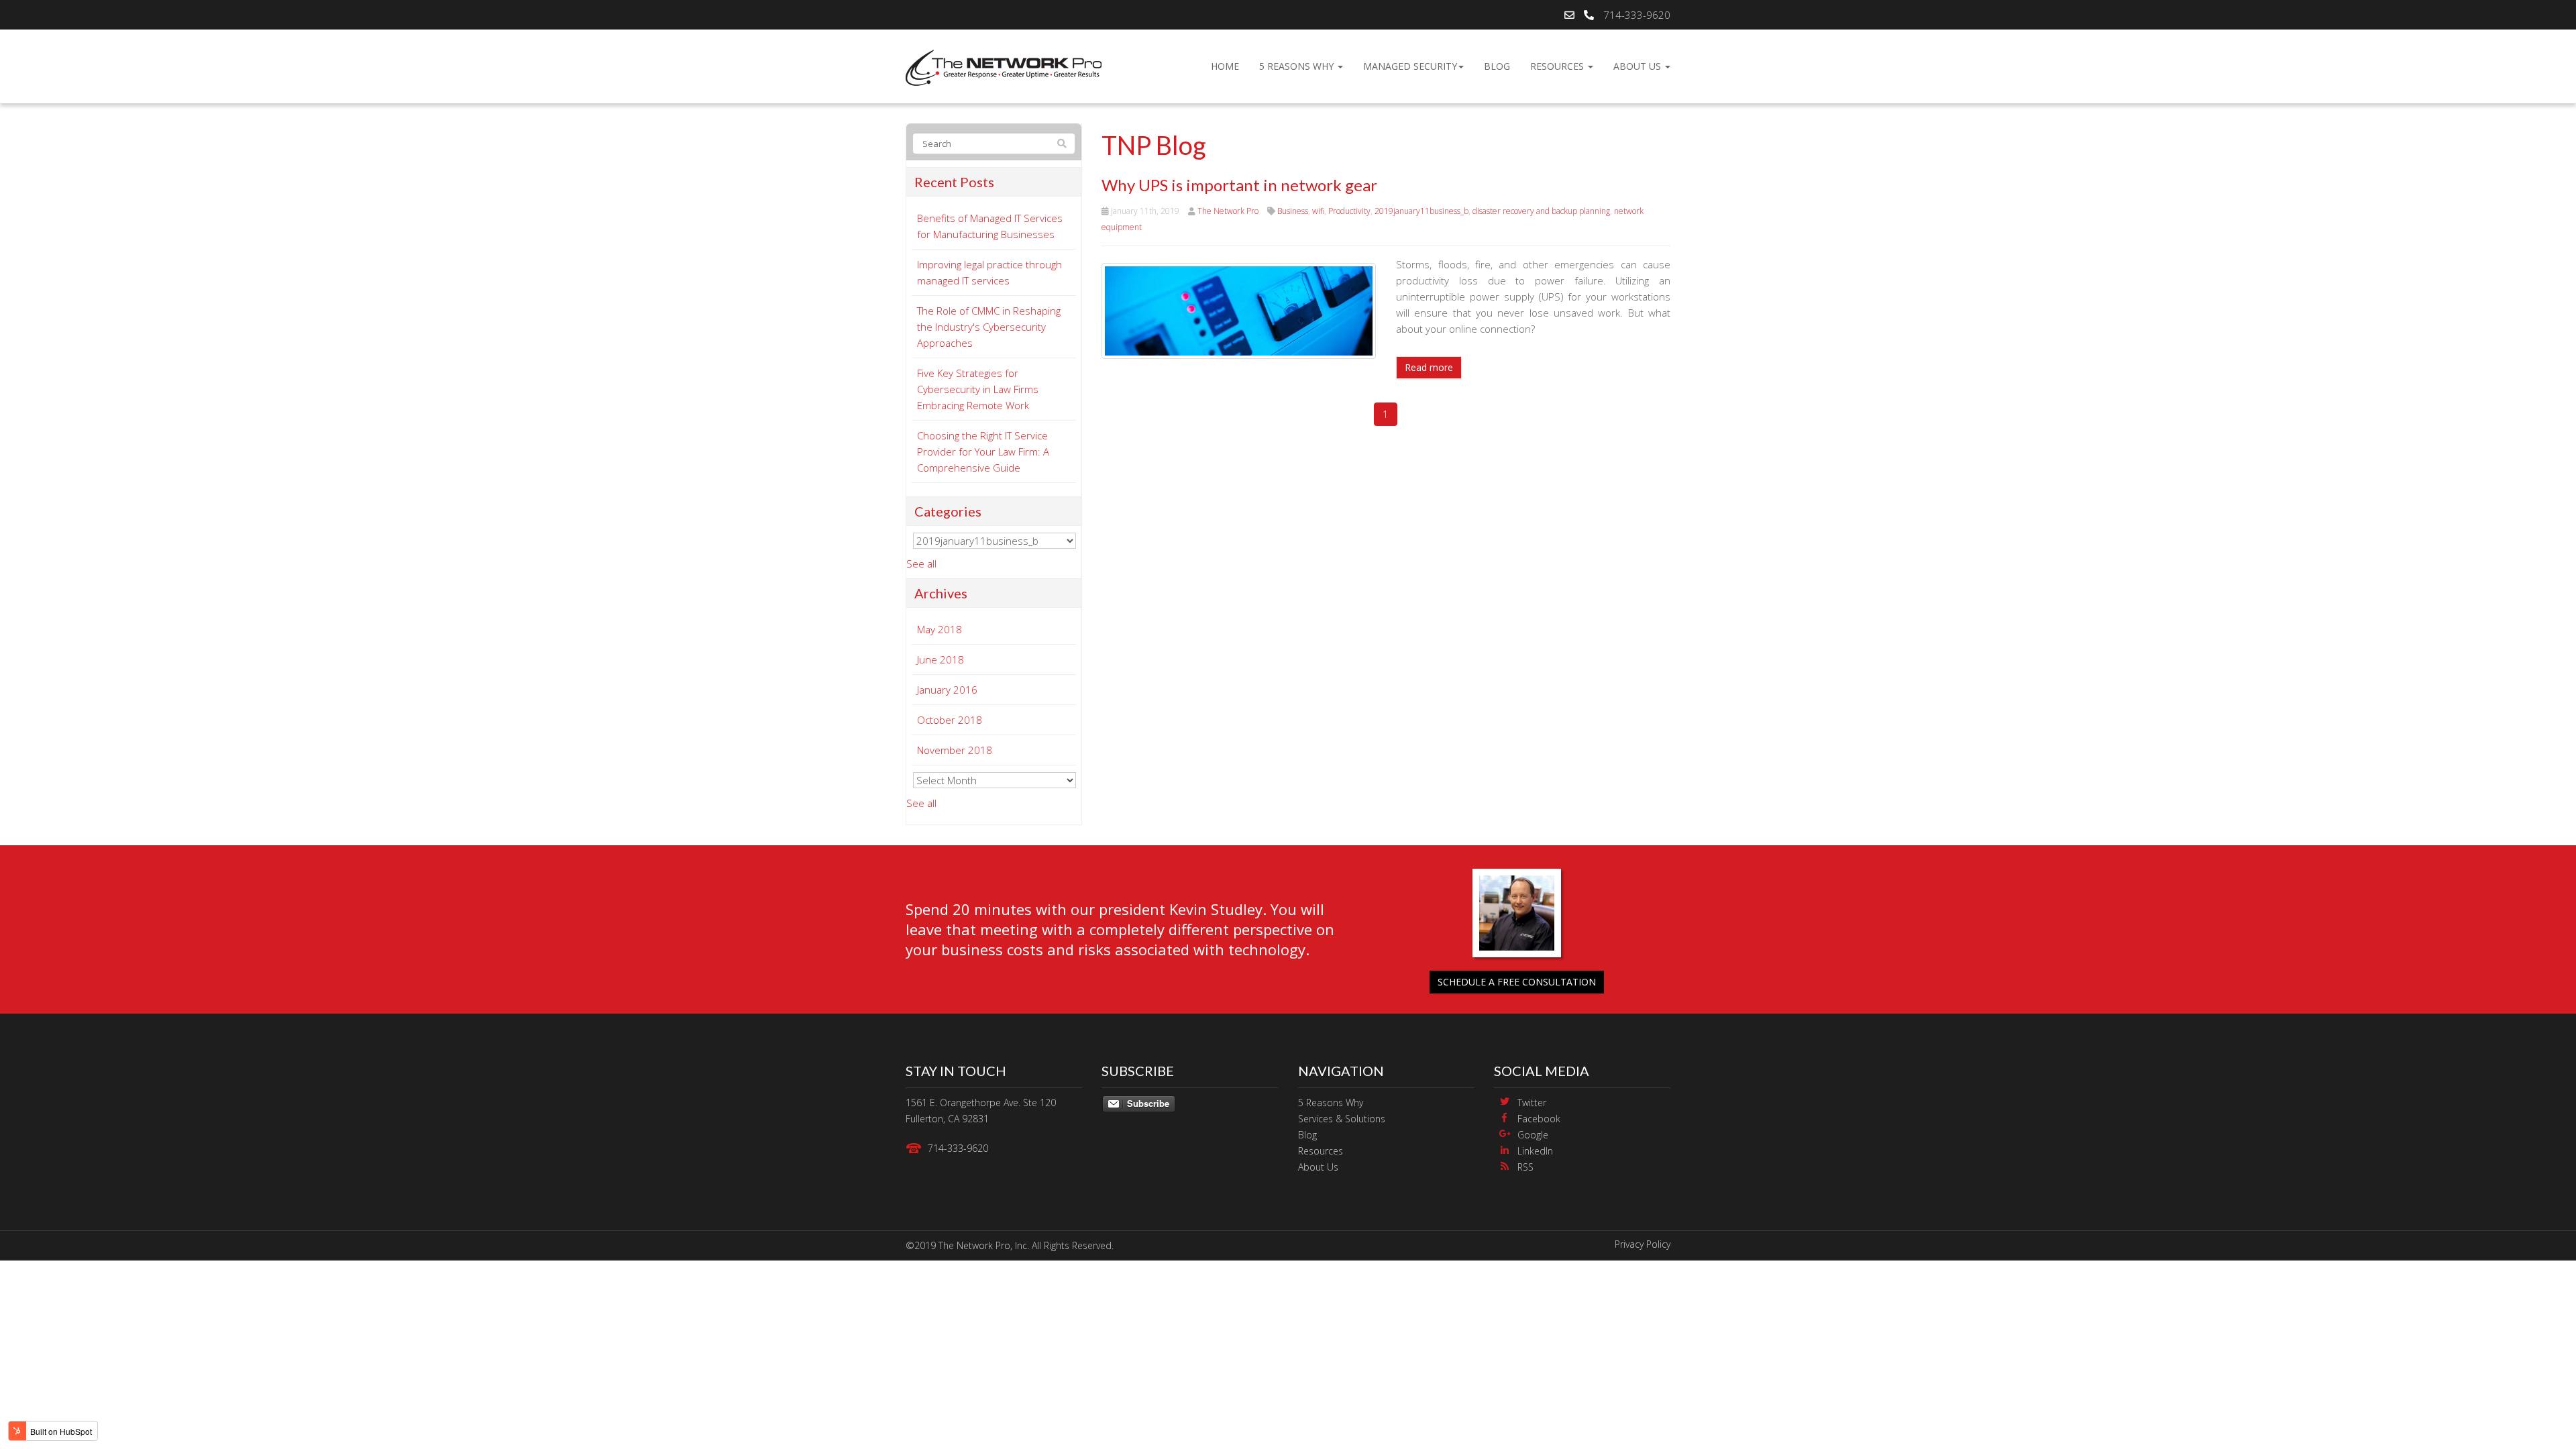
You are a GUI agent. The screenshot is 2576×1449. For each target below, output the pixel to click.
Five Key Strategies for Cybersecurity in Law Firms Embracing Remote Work (978, 389)
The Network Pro (1228, 211)
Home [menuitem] (1225, 66)
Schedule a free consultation (1517, 982)
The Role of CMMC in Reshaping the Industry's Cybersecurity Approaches (989, 327)
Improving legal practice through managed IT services (989, 272)
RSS (1525, 1167)
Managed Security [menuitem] (1410, 66)
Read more (1429, 367)
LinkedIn (1535, 1151)
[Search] (1062, 144)
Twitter (1532, 1103)
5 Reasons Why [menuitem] (1298, 66)
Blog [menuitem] (1497, 66)
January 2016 (947, 690)
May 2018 (940, 629)
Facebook (1539, 1119)
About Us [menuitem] (1639, 66)
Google (1533, 1135)
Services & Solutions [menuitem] (1342, 1119)
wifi (1318, 211)
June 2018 (941, 659)
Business (1293, 211)
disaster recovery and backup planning (1541, 211)
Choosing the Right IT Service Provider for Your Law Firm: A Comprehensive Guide (983, 451)
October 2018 (950, 720)
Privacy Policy (1643, 1244)
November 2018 (955, 750)
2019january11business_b (1421, 211)
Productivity (1349, 211)
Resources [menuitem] (1558, 66)
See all (921, 563)
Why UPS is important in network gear (1239, 185)
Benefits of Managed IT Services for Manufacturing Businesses (990, 226)
